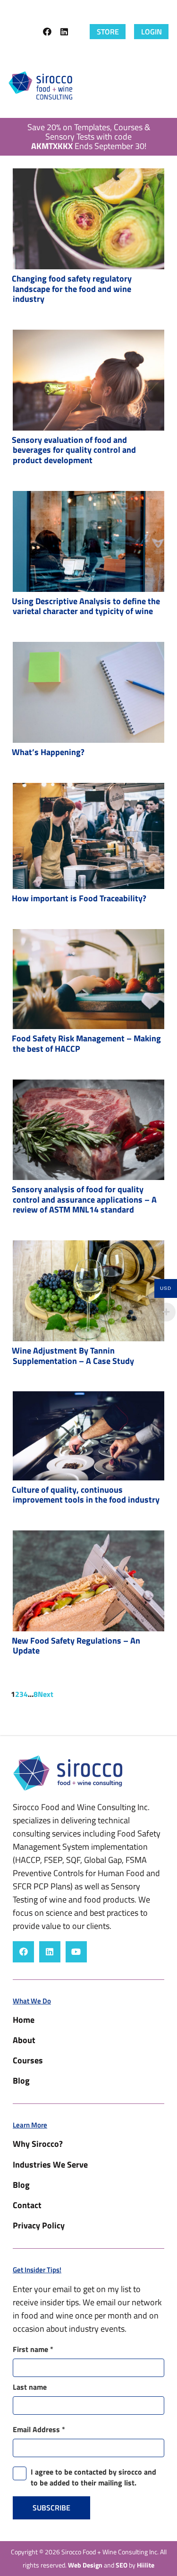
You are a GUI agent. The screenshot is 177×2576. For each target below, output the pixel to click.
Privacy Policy (39, 2225)
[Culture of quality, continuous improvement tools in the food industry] (88, 1436)
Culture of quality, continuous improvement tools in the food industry (86, 1495)
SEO (122, 2565)
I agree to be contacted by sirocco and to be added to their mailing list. (93, 2477)
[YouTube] (76, 1952)
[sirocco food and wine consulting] (40, 85)
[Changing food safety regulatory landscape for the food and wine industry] (88, 219)
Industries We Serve (50, 2165)
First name (33, 2349)
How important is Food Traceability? (79, 898)
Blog (21, 2081)
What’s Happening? (48, 752)
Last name (30, 2387)
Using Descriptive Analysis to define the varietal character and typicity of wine (86, 606)
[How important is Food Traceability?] (88, 836)
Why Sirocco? (38, 2144)
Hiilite (146, 2565)
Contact (27, 2205)
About (24, 2040)
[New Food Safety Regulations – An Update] (88, 1581)
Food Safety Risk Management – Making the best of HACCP (86, 1043)
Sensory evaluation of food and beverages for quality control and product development (74, 450)
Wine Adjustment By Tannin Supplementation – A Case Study (73, 1356)
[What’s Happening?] (88, 692)
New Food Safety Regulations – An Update (76, 1646)
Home (24, 2020)
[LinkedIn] (64, 32)
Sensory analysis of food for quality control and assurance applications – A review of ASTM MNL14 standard (84, 1199)
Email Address (39, 2429)
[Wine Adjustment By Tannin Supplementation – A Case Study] (88, 1291)
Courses (28, 2060)
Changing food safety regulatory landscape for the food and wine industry (72, 289)
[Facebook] (47, 32)
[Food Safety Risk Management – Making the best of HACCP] (88, 979)
